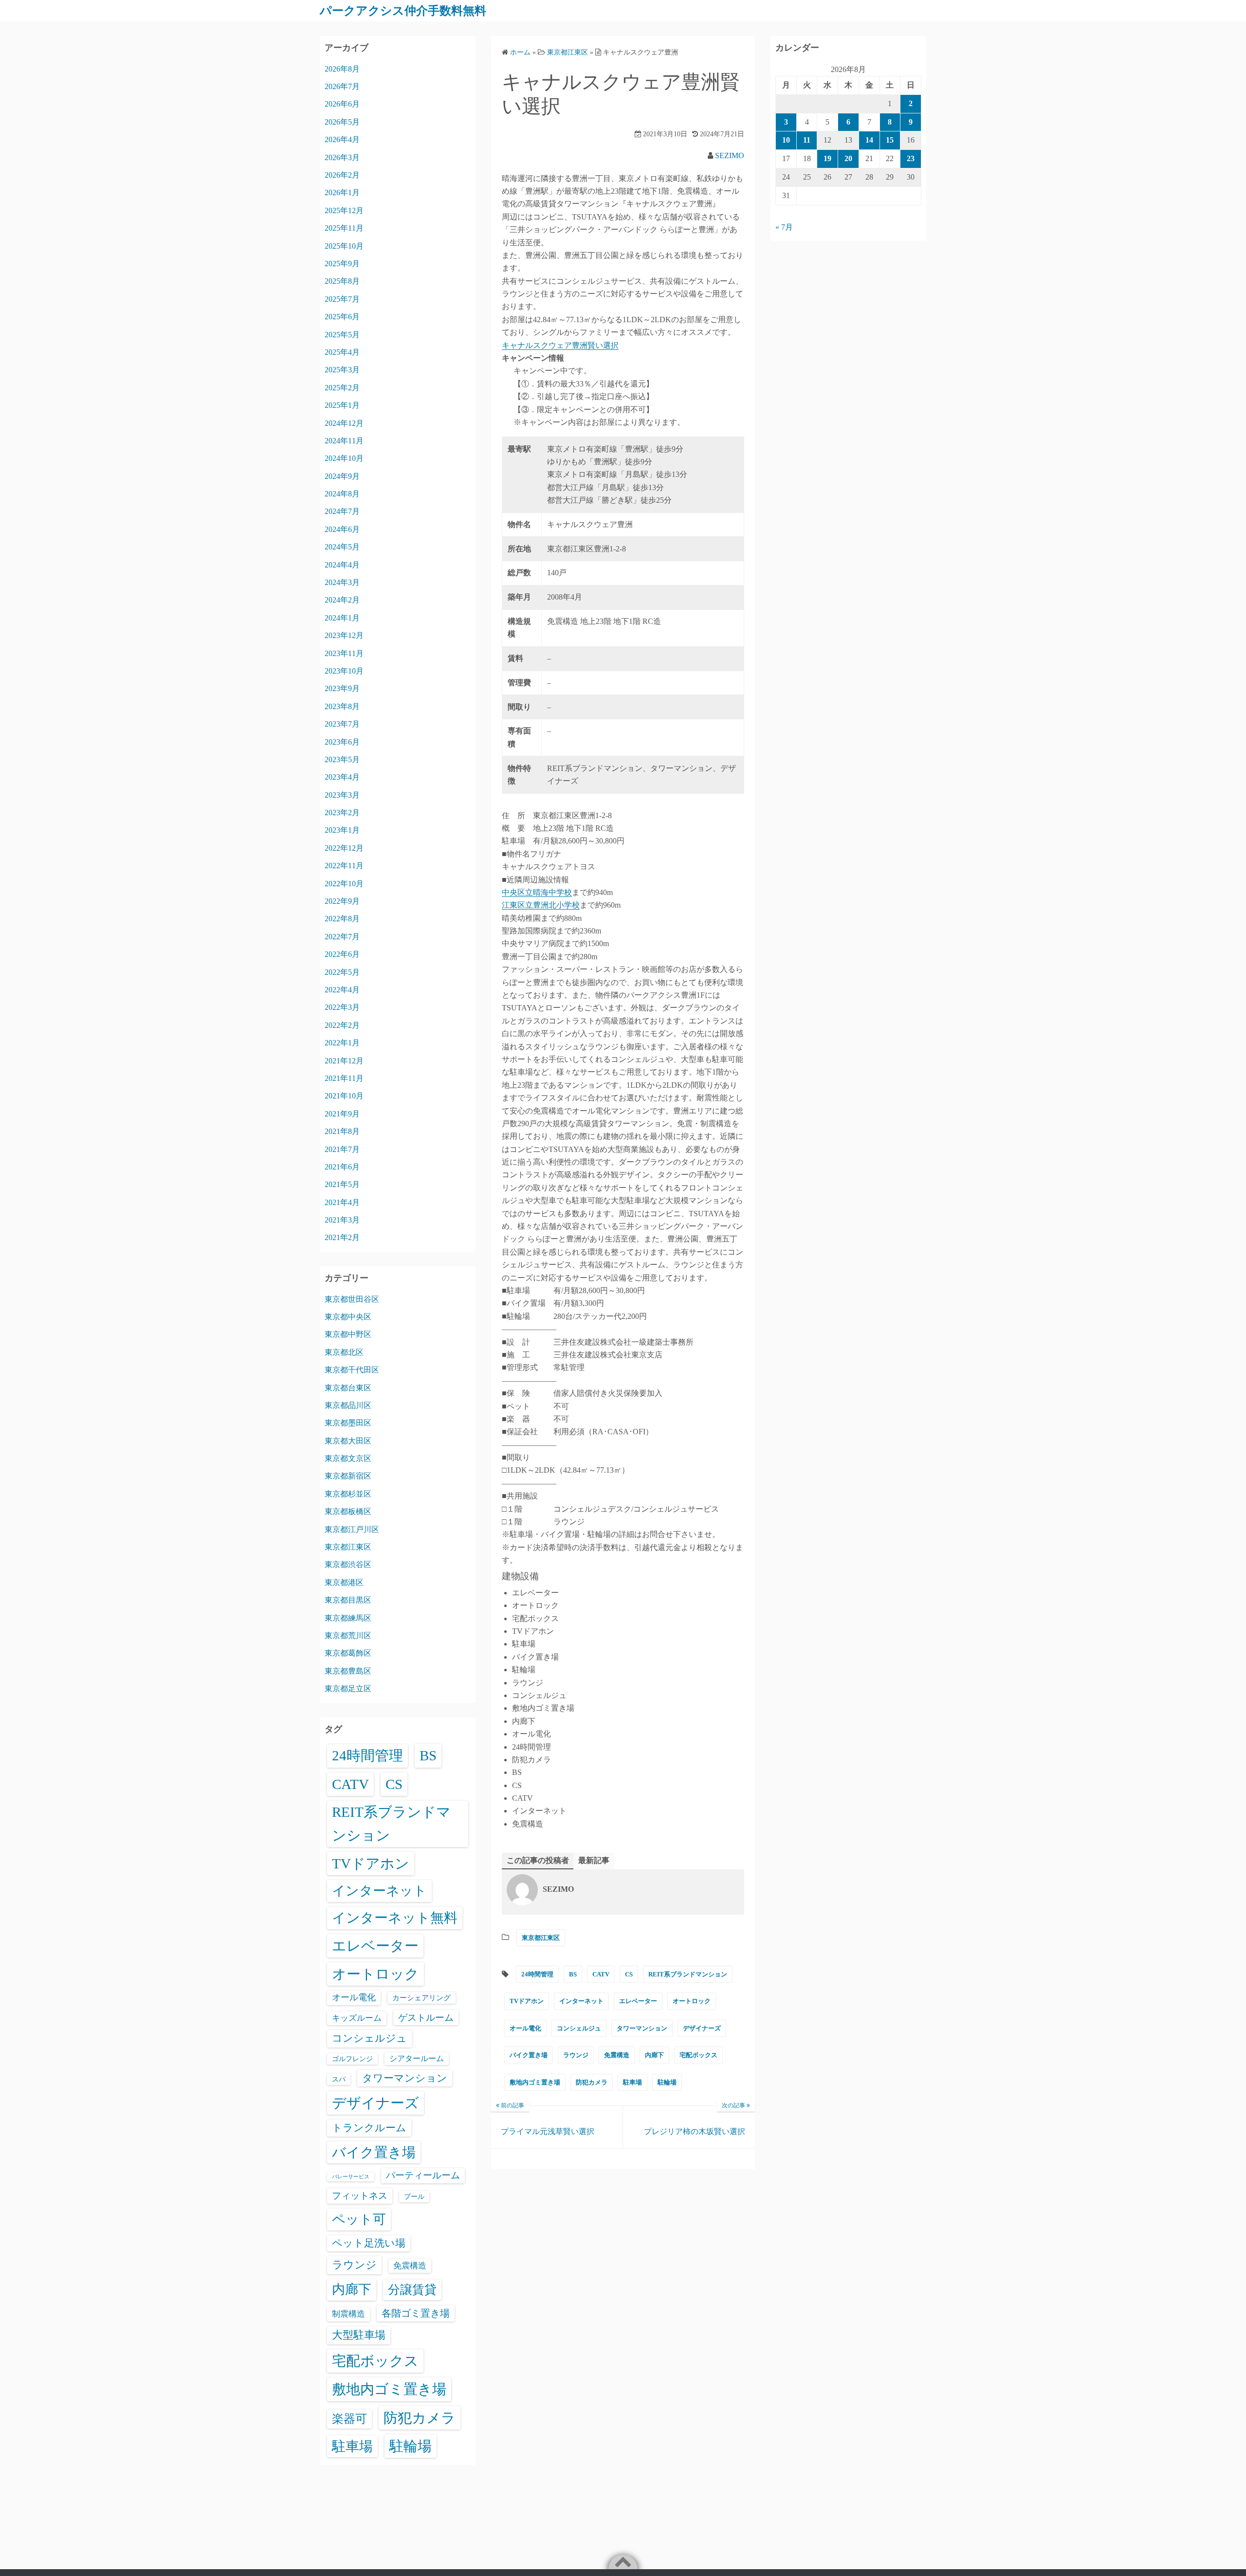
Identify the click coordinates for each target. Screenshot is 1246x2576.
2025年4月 (342, 352)
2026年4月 (342, 139)
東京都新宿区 (348, 1476)
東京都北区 (344, 1352)
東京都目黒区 (348, 1600)
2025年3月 (342, 370)
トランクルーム (369, 2128)
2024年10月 (344, 458)
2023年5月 (342, 759)
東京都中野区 (348, 1334)
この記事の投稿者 (538, 1860)
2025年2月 (342, 388)
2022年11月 (344, 866)
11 (807, 140)
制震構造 (348, 2314)
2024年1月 (342, 618)
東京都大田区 (348, 1441)
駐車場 (632, 2082)
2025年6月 (342, 317)
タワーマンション (642, 2028)
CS (629, 1974)
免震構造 (617, 2055)
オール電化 (525, 2028)
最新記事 (594, 1860)
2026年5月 (342, 122)
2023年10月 (344, 671)
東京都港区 (344, 1582)
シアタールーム (417, 2058)
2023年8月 (342, 706)
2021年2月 (342, 1237)
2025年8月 (342, 281)
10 (786, 140)
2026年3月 (342, 157)
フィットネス (360, 2196)
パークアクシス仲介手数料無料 (403, 11)
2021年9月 (342, 1114)
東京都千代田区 (352, 1370)
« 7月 (784, 227)
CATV (601, 1974)
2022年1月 (342, 1043)
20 (848, 158)
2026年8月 (342, 69)
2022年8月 (342, 919)
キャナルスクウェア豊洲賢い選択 (560, 345)
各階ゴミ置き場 (416, 2313)
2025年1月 (342, 405)
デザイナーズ (702, 2028)
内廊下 (654, 2055)
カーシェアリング (421, 1998)
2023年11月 (344, 653)
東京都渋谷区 (348, 1564)
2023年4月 (342, 777)
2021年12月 (344, 1061)
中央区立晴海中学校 (537, 892)
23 (911, 158)
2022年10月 (344, 884)
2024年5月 (342, 547)
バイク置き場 (529, 2055)
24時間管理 (537, 1974)
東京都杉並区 (348, 1494)
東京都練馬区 (348, 1618)
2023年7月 (342, 724)
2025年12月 (344, 210)
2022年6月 (342, 954)
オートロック (692, 2001)
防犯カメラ (592, 2082)
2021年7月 (342, 1149)
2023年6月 (342, 742)
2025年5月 (342, 335)
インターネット (581, 2001)
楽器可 (349, 2419)
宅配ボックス (698, 2055)
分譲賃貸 (412, 2290)
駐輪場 (667, 2082)
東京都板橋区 (348, 1511)
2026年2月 (342, 175)
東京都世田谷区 (352, 1299)
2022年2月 (342, 1025)
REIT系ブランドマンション (688, 1974)
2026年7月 (342, 86)
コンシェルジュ (579, 2028)
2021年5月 (342, 1184)
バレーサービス (351, 2177)
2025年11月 (344, 228)
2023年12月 (344, 635)
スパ (339, 2079)
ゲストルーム (426, 2018)
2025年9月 (342, 264)
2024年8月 (342, 494)
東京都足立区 (348, 1689)
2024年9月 (342, 476)
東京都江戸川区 (352, 1529)
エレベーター (638, 2001)
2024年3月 (342, 582)
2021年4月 (342, 1202)
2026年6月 (342, 104)
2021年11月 (344, 1078)
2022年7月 (342, 937)
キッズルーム (357, 2018)
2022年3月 (342, 1007)
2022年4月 (342, 990)
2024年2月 (342, 600)
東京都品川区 (348, 1405)
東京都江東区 (541, 1938)
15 (890, 140)
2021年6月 (342, 1167)
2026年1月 (342, 192)
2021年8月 (342, 1131)
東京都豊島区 (348, 1671)
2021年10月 (344, 1096)
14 (869, 140)
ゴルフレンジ (352, 2059)
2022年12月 (344, 848)
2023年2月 (342, 813)
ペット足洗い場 (369, 2243)
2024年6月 (342, 529)
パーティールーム (423, 2175)
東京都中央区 (348, 1317)
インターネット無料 (395, 1918)
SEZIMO (730, 155)
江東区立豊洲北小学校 (541, 905)
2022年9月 (342, 901)
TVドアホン (527, 2001)
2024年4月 (342, 565)
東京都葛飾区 (348, 1653)
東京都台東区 (348, 1388)
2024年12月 (344, 423)
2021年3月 (342, 1220)
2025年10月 (344, 246)
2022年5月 (342, 972)
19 (827, 158)
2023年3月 (342, 795)
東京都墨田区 (348, 1423)
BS (573, 1974)
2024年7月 (342, 511)
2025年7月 (342, 299)
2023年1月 (342, 830)
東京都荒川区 (348, 1635)
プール (414, 2196)
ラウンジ (576, 2055)
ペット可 (359, 2219)
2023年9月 (342, 688)
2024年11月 (344, 441)
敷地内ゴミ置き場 (535, 2082)
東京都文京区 (348, 1458)
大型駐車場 (359, 2335)
